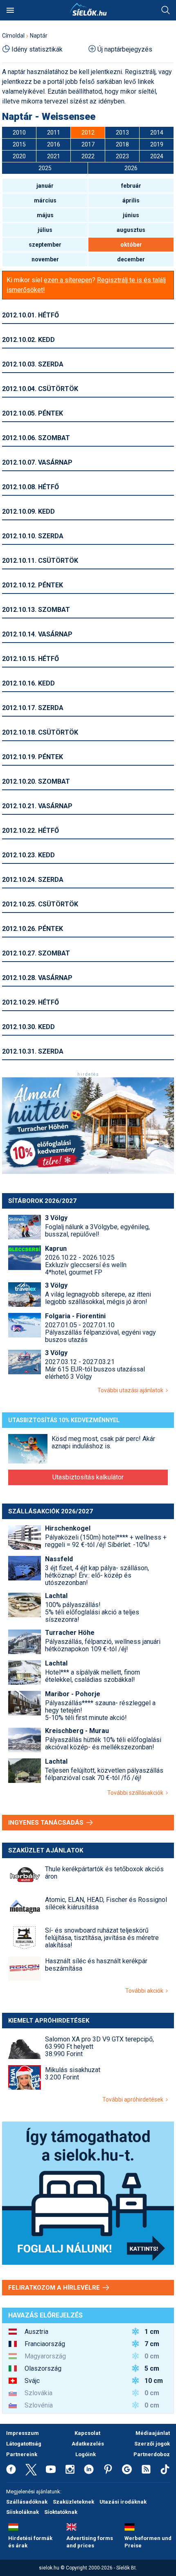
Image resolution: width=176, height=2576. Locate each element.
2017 (88, 144)
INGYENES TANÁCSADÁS (47, 1823)
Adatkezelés (88, 2444)
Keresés (166, 10)
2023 (122, 156)
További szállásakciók (137, 1793)
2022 (88, 156)
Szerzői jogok (152, 2444)
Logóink (86, 2454)
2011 (54, 133)
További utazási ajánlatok (132, 1390)
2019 (157, 144)
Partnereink (22, 2454)
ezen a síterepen (68, 280)
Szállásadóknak (27, 2502)
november (45, 259)
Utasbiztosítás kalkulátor (88, 1477)
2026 (131, 168)
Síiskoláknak (23, 2512)
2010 (19, 133)
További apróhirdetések (134, 2099)
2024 (157, 156)
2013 (122, 133)
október (131, 245)
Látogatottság (24, 2444)
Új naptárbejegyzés (125, 49)
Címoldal (13, 36)
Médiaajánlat (153, 2433)
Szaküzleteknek (73, 2502)
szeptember (45, 245)
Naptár (39, 36)
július (45, 230)
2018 (122, 144)
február (131, 186)
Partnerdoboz (152, 2454)
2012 (88, 133)
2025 (45, 168)
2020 (19, 156)
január (45, 186)
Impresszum (23, 2433)
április (131, 200)
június (131, 215)
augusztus (131, 230)
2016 (54, 144)
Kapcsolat (87, 2433)
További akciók (146, 1991)
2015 (19, 144)
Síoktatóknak (61, 2512)
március (45, 200)
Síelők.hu (88, 9)
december (131, 259)
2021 (54, 156)
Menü (10, 10)
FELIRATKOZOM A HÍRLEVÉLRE (55, 2288)
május (45, 215)
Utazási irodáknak (123, 2502)
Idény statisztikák (37, 49)
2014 (157, 133)
